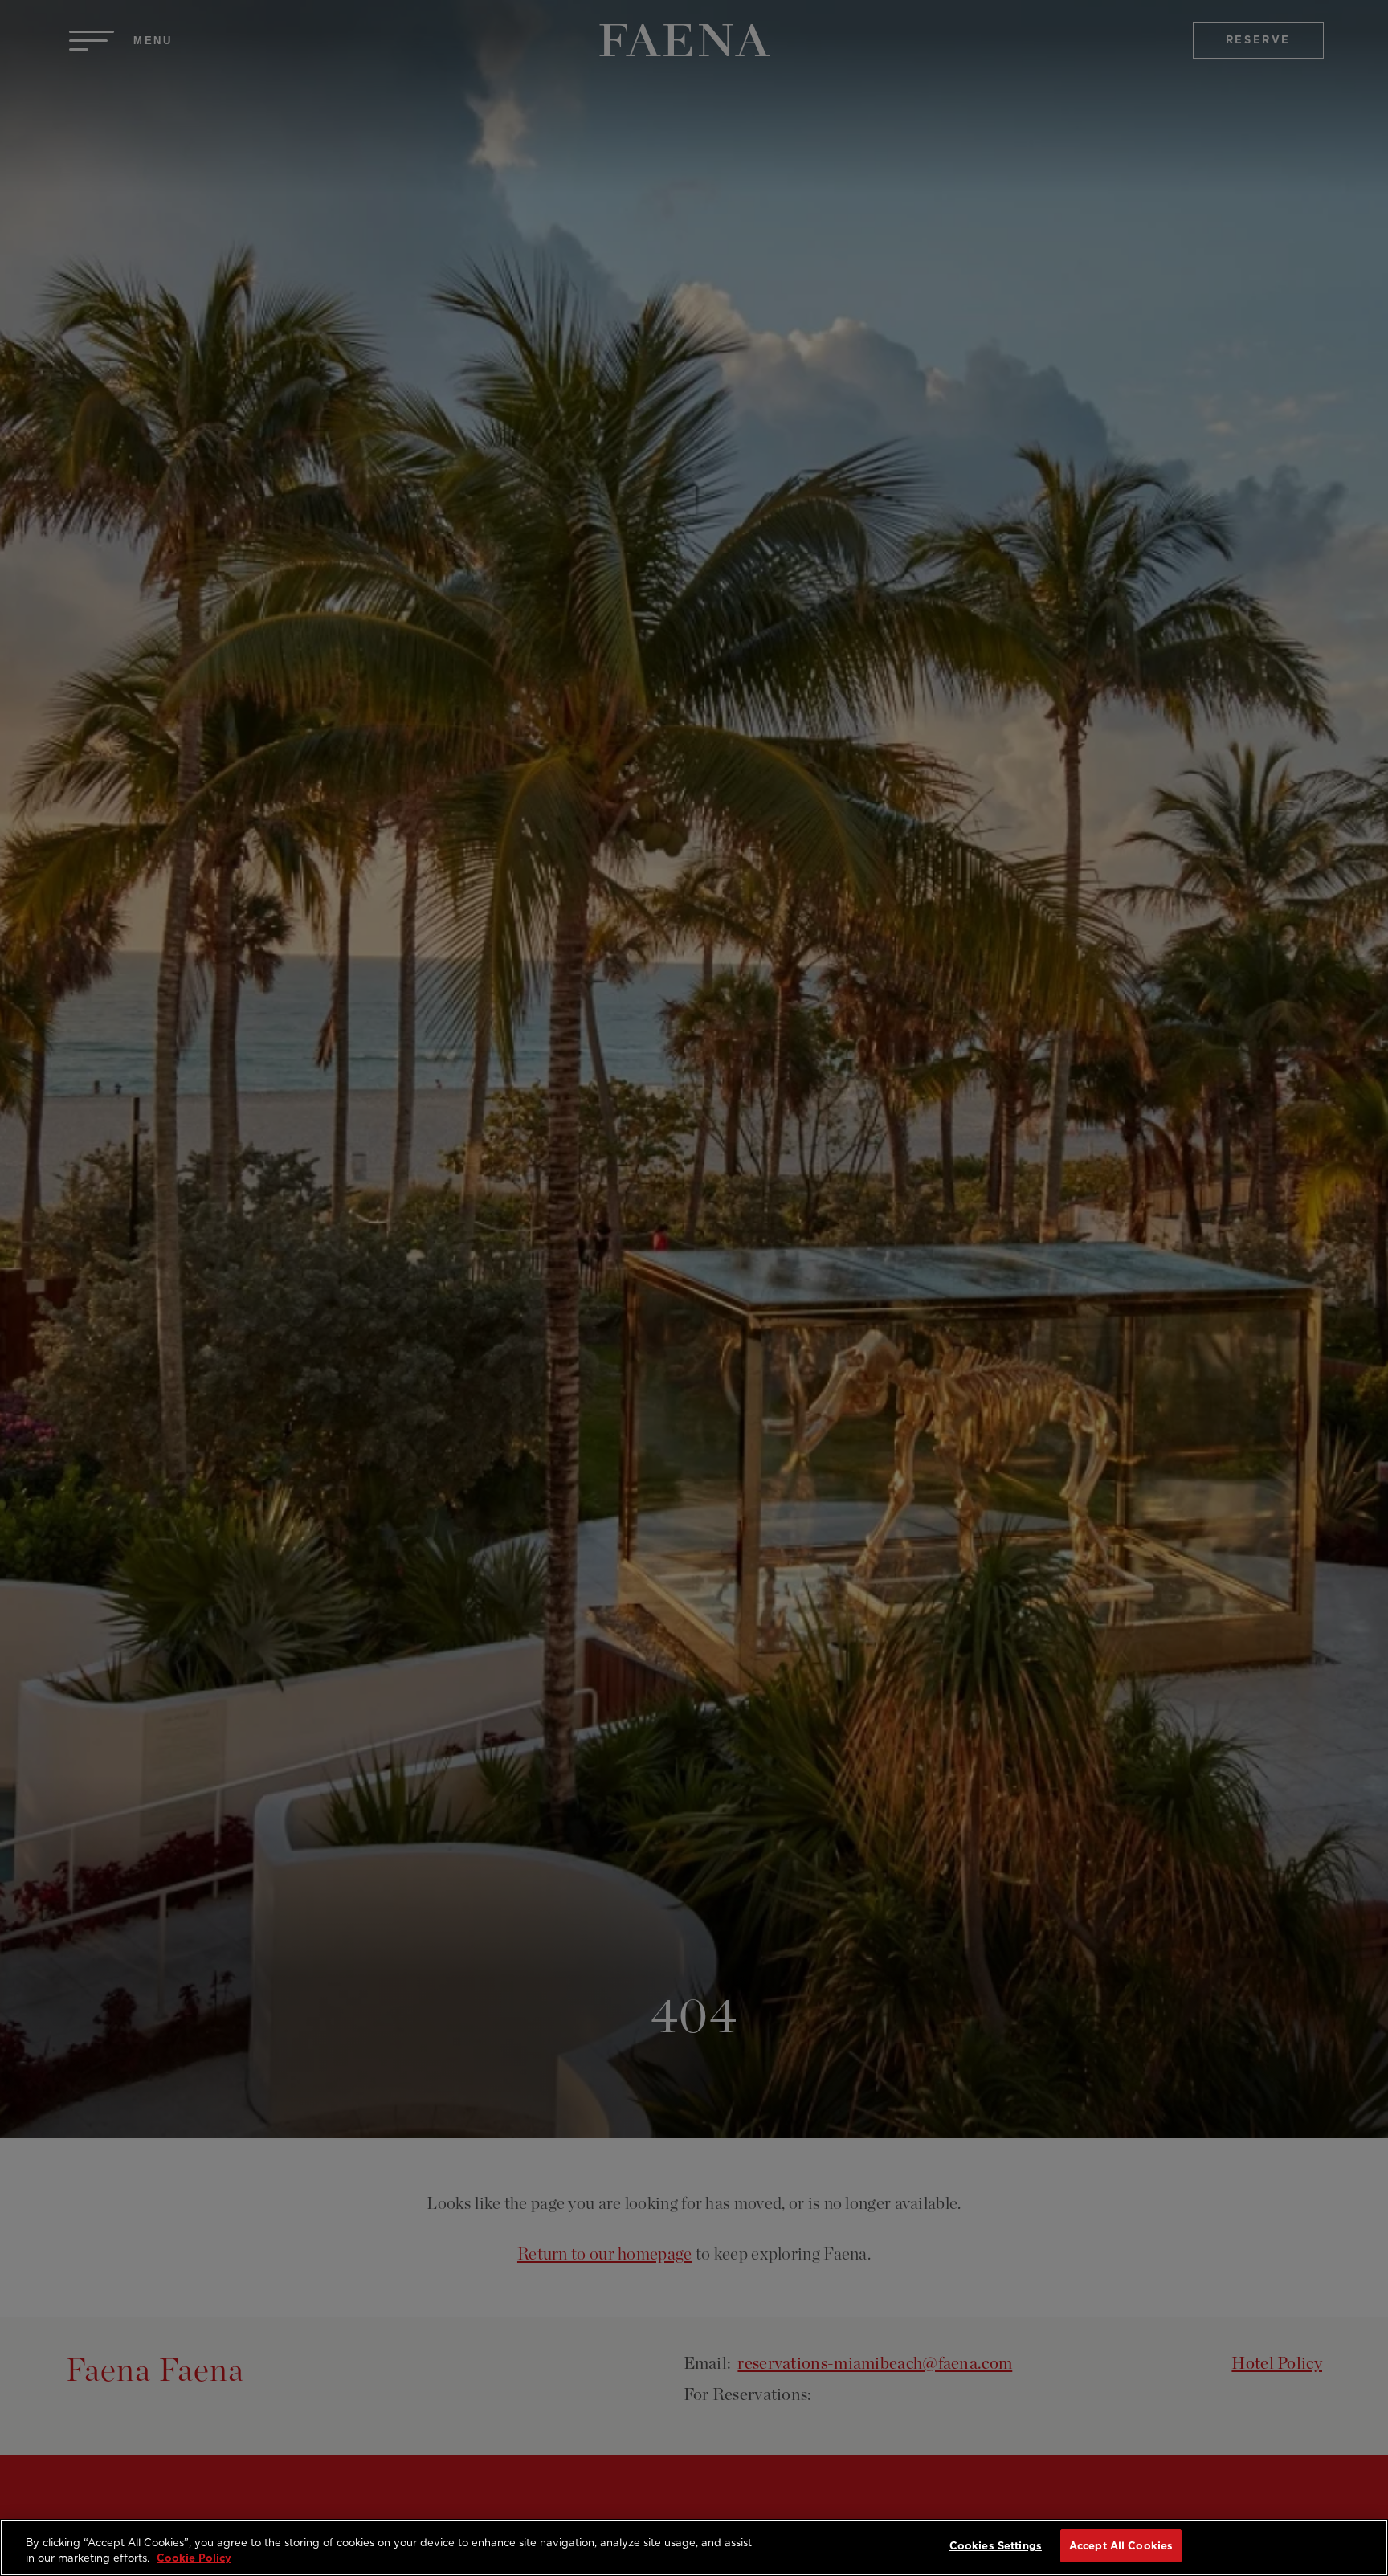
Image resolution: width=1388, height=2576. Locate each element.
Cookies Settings (996, 2546)
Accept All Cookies (1121, 2546)
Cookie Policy (194, 2559)
